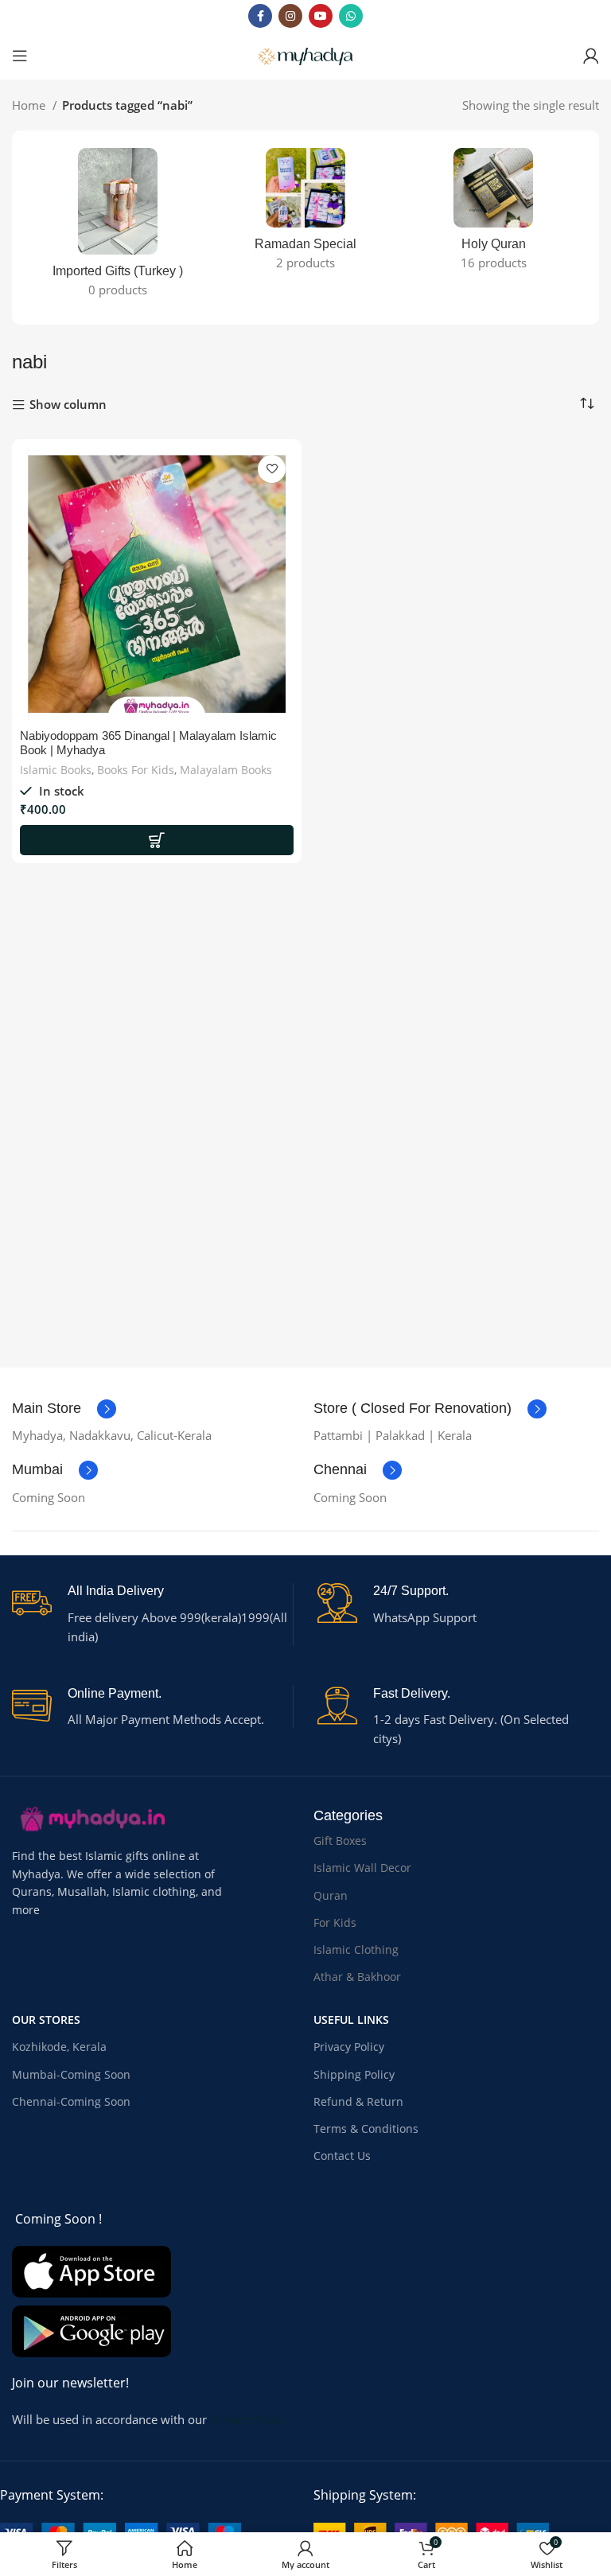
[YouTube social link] (321, 16)
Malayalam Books (226, 770)
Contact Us (342, 2156)
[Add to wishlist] (272, 469)
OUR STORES (46, 2020)
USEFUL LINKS (351, 2020)
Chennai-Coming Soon (71, 2101)
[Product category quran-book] (493, 214)
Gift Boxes (340, 1841)
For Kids (335, 1922)
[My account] (591, 56)
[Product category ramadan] (305, 214)
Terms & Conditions (366, 2129)
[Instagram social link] (290, 16)
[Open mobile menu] (20, 56)
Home (30, 105)
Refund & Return (358, 2101)
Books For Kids (136, 770)
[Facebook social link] (260, 16)
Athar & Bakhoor (357, 1977)
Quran (331, 1895)
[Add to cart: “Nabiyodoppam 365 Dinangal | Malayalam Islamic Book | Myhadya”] (157, 840)
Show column (68, 405)
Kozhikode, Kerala (59, 2047)
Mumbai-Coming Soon (71, 2074)
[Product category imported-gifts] (118, 228)
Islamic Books (56, 770)
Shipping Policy (354, 2074)
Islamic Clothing (356, 1950)
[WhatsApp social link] (351, 16)
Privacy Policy (349, 2047)
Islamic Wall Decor (362, 1868)
